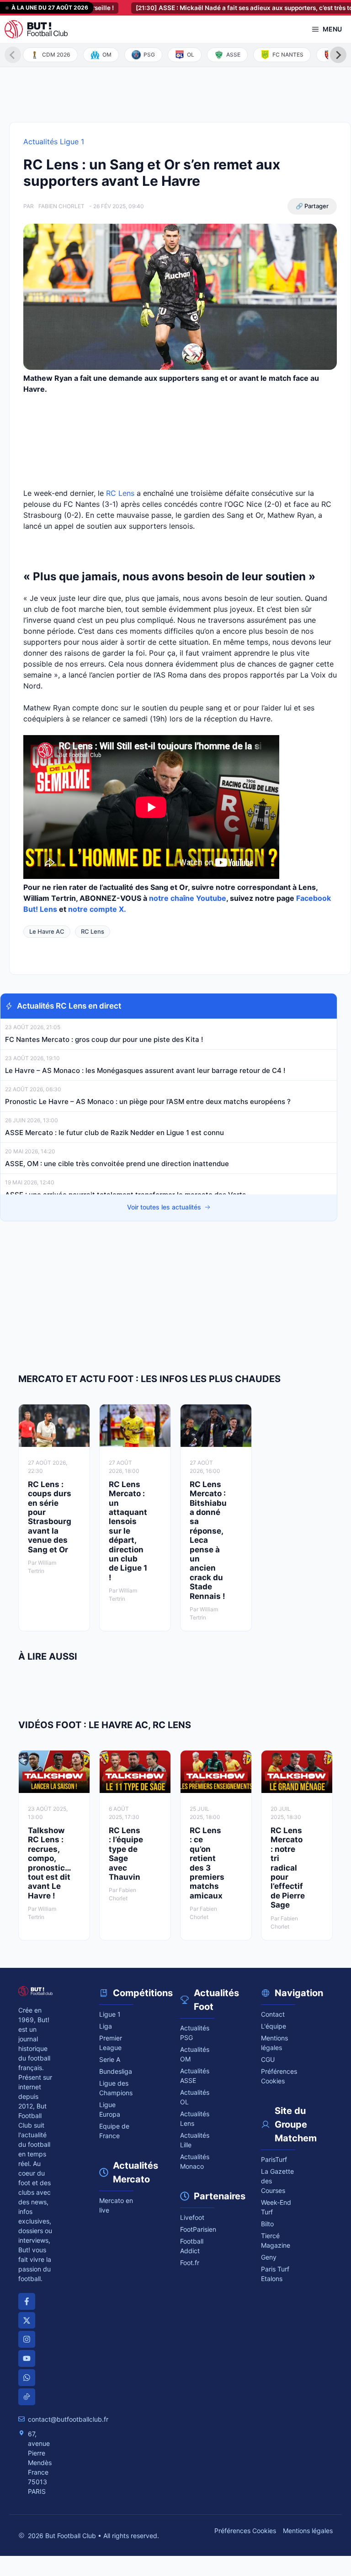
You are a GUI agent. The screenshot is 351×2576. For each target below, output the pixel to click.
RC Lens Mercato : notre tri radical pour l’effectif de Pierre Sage (288, 1868)
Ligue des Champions (116, 2088)
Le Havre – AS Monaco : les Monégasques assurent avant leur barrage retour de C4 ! (145, 1070)
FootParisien (197, 2229)
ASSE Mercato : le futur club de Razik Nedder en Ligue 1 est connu (114, 1133)
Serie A (110, 2059)
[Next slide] (338, 55)
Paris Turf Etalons (275, 2274)
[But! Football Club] (36, 29)
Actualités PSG (195, 2033)
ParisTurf (274, 2159)
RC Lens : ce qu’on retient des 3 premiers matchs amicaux (207, 1863)
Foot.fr (190, 2263)
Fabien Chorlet (61, 206)
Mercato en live (116, 2205)
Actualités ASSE (195, 2076)
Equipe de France (114, 2131)
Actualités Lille (195, 2140)
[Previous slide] (13, 55)
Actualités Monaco (195, 2161)
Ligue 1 (110, 2014)
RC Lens (120, 493)
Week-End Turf (276, 2207)
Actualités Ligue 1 (54, 142)
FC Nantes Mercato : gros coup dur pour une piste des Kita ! (104, 1039)
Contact (273, 2014)
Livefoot (192, 2217)
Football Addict (192, 2246)
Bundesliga (116, 2071)
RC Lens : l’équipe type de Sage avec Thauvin (126, 1854)
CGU (268, 2059)
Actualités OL (195, 2097)
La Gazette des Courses (277, 2181)
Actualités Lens (195, 2119)
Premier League (111, 2043)
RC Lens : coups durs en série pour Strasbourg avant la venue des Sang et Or (50, 1517)
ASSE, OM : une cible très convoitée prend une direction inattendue (117, 1164)
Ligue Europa (110, 2109)
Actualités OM (195, 2054)
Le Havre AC (47, 931)
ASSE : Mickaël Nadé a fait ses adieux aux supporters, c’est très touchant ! (225, 8)
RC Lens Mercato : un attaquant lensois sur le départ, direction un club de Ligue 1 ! (128, 1531)
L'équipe (274, 2026)
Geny (269, 2257)
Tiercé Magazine (276, 2240)
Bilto (267, 2224)
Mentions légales (274, 2043)
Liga (106, 2026)
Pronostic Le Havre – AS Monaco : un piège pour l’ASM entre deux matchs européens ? (148, 1101)
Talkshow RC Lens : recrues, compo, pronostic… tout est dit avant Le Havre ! (49, 1863)
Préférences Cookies (245, 2531)
